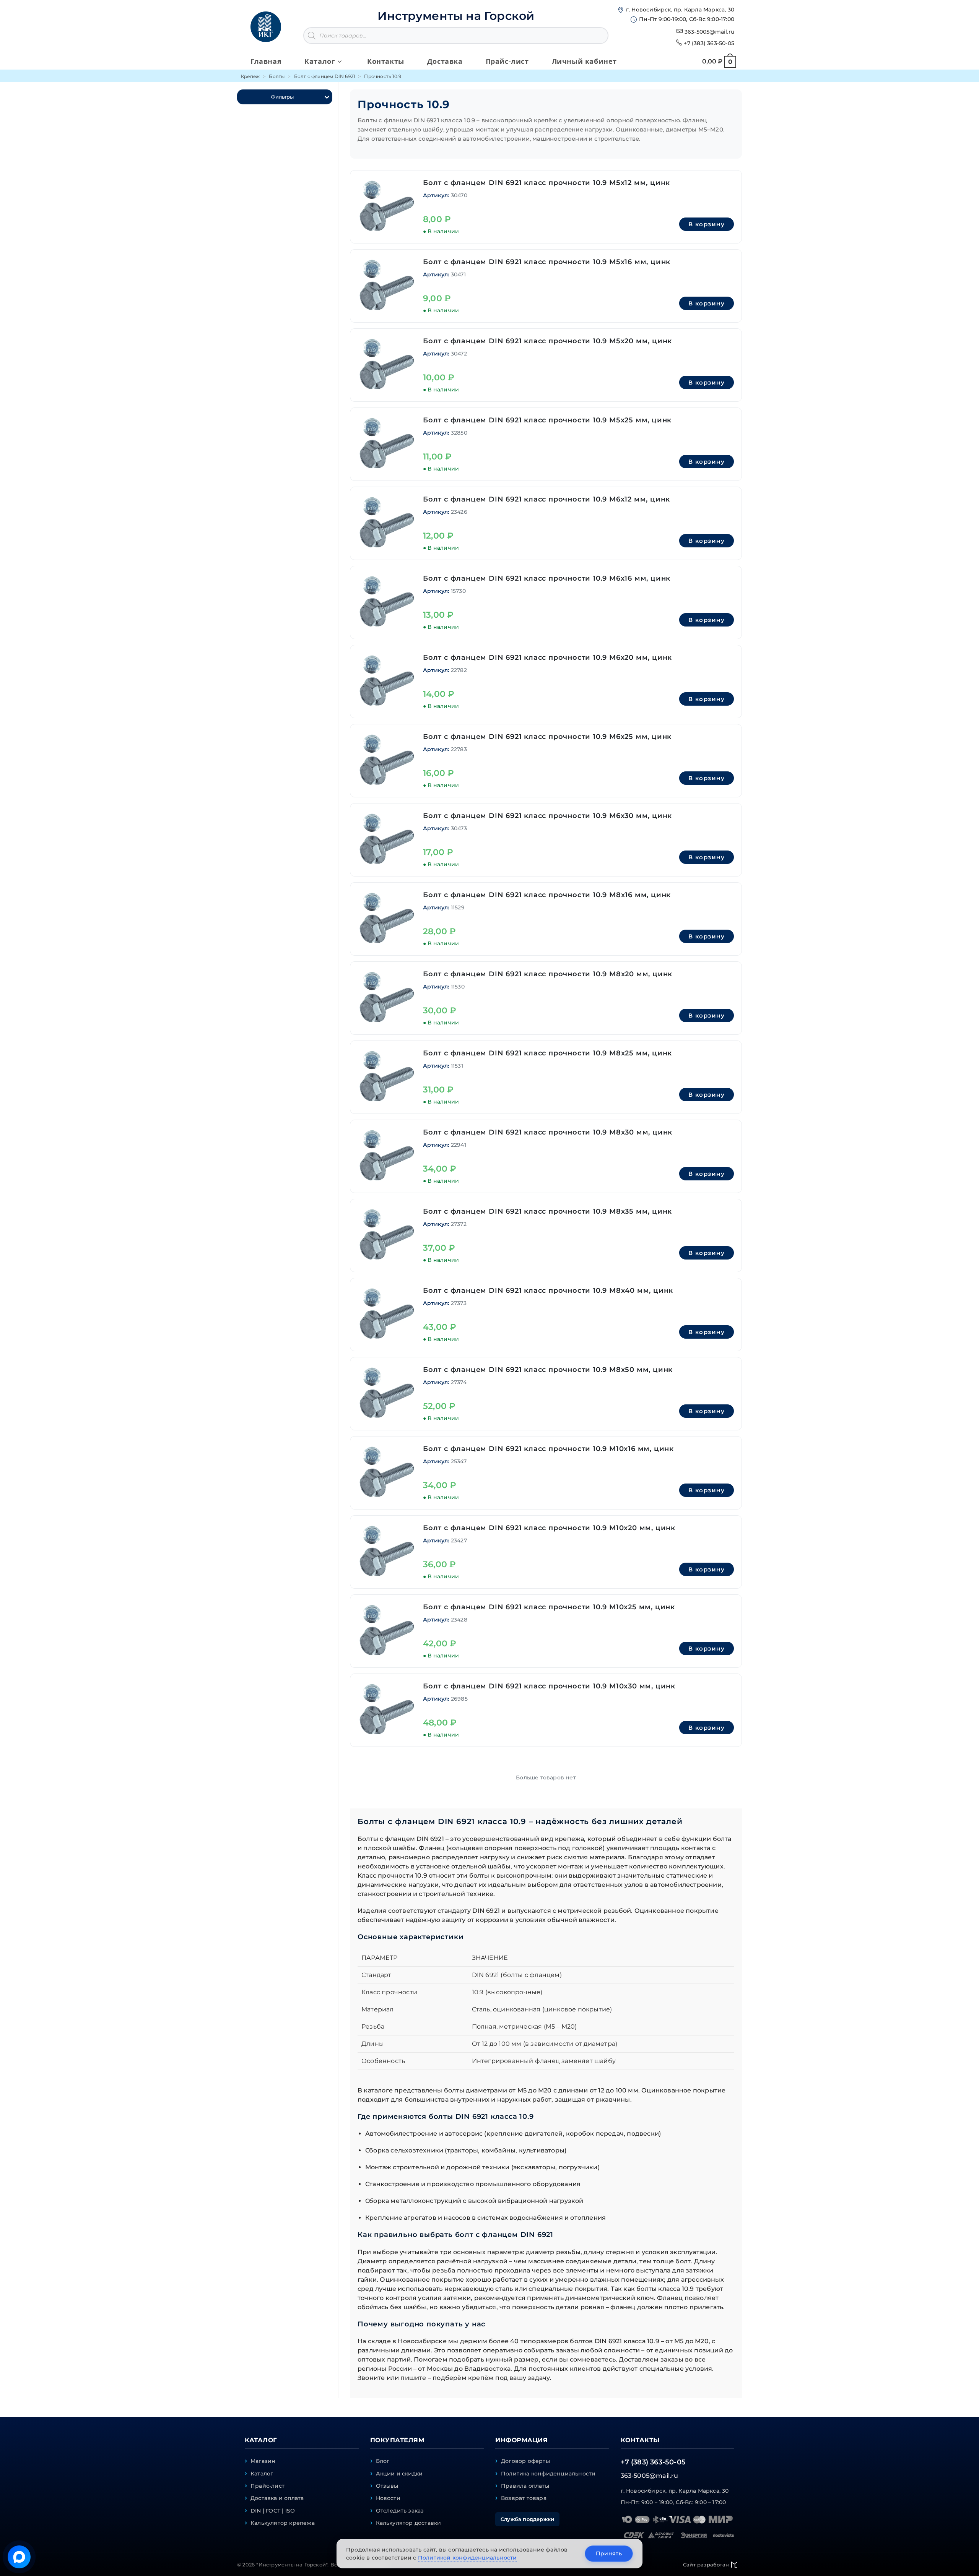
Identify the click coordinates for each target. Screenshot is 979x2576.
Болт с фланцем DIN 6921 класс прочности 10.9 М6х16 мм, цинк (547, 578)
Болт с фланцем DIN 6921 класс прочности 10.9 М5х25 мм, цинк (547, 420)
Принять (609, 2553)
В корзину (707, 224)
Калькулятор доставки (409, 2523)
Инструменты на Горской (456, 16)
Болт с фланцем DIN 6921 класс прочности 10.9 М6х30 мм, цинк (547, 816)
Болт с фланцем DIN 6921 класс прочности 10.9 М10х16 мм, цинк (548, 1449)
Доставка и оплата (277, 2498)
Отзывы (387, 2486)
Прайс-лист (268, 2486)
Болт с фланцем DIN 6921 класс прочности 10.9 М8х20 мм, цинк (548, 974)
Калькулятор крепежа (283, 2523)
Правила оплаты (525, 2486)
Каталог (262, 2474)
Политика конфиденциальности (548, 2474)
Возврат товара (524, 2498)
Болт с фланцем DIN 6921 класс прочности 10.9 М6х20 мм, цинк (547, 657)
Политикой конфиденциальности (468, 2558)
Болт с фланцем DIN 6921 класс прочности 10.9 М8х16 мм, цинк (547, 895)
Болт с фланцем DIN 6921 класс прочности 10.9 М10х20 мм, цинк (549, 1528)
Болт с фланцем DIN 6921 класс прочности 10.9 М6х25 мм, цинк (547, 737)
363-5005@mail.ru (709, 32)
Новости (388, 2498)
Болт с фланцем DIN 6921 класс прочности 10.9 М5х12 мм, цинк (546, 183)
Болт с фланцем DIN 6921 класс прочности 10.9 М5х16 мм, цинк (547, 262)
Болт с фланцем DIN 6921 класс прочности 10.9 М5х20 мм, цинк (547, 341)
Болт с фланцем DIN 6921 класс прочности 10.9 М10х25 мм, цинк (549, 1607)
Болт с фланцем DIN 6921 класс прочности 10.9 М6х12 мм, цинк (546, 499)
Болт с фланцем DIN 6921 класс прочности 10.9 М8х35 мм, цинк (547, 1211)
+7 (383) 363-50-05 (709, 43)
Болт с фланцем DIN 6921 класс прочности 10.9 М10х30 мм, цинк (549, 1686)
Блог (383, 2461)
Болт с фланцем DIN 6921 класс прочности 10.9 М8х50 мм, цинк (548, 1370)
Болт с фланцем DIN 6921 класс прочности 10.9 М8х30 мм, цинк (548, 1132)
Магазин (263, 2461)
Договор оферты (525, 2461)
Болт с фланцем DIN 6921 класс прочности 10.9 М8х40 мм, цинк (548, 1290)
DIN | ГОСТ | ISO (273, 2511)
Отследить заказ (400, 2511)
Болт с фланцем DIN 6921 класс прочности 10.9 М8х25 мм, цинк (547, 1053)
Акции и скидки (399, 2474)
